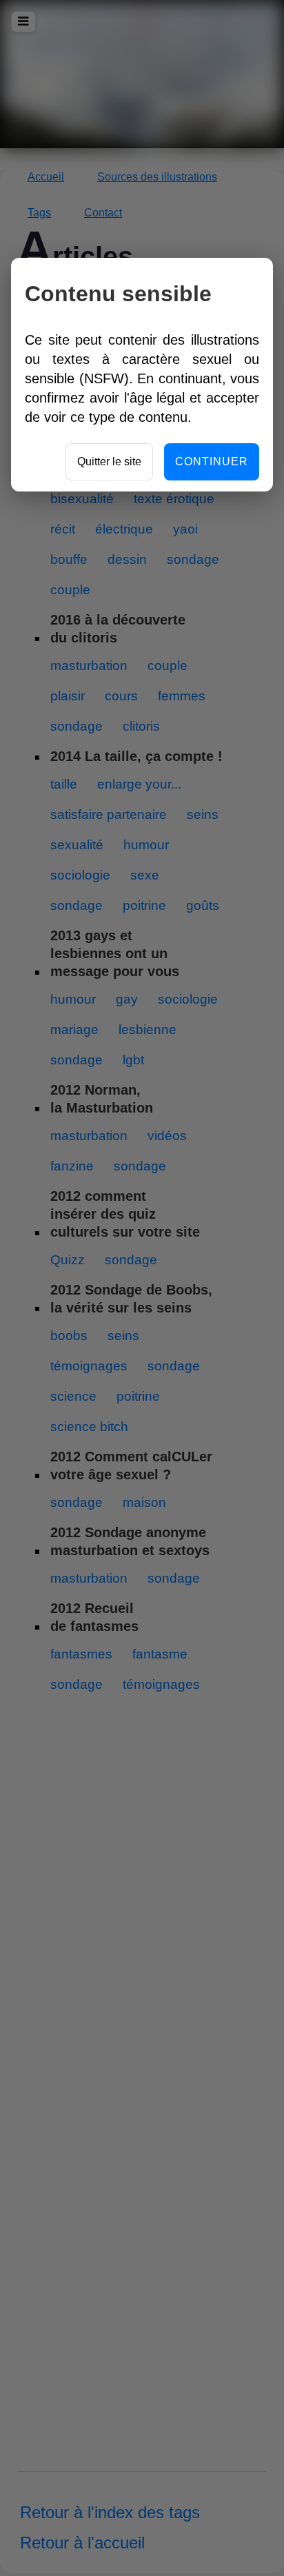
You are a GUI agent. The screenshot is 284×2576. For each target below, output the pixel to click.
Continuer (212, 462)
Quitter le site (109, 462)
